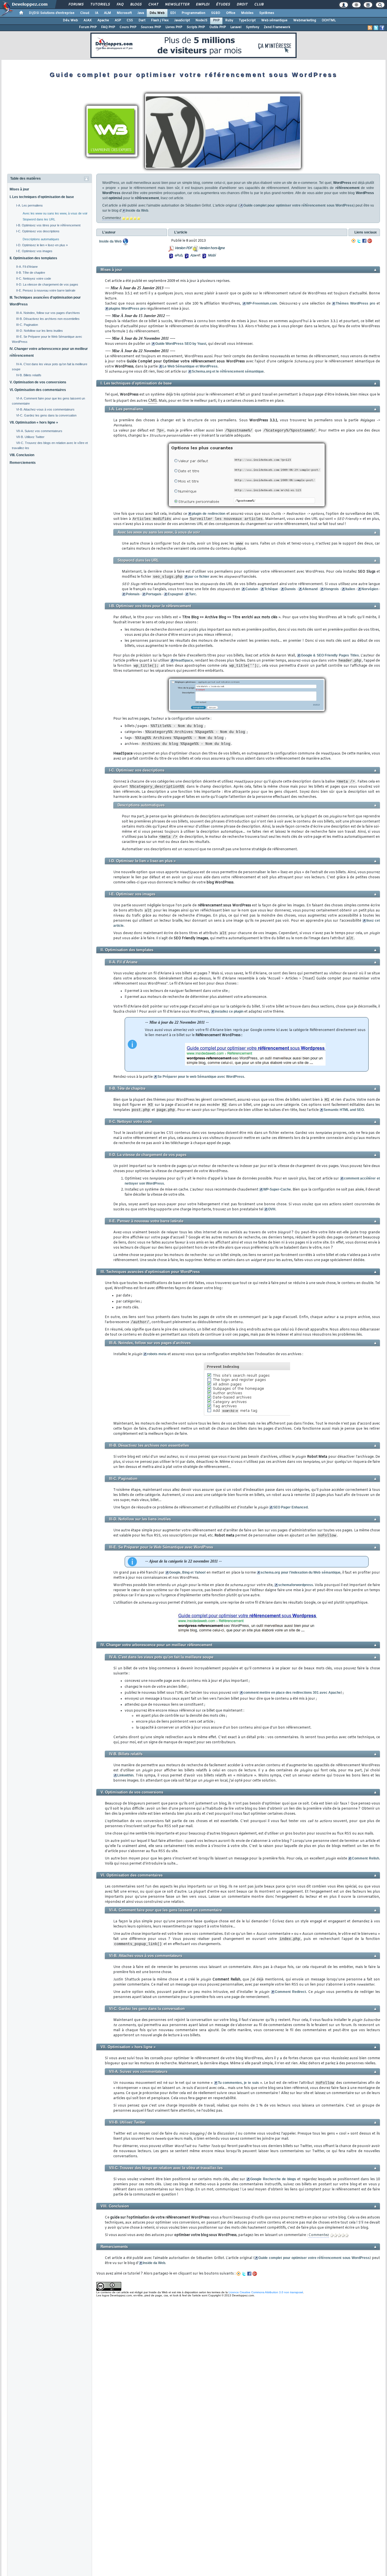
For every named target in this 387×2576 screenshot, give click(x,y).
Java (141, 13)
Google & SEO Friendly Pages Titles (330, 655)
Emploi (202, 5)
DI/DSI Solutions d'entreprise (52, 13)
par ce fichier (199, 577)
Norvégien (370, 589)
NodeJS (201, 20)
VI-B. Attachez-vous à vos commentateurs (45, 409)
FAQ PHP (108, 27)
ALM (108, 13)
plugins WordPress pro (127, 309)
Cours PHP (128, 27)
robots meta (157, 1354)
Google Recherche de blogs (273, 2179)
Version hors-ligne (212, 248)
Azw (193, 256)
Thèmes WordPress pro (355, 303)
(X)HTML (329, 20)
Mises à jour (19, 189)
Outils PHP (218, 27)
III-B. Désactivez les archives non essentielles (48, 319)
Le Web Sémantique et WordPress (190, 366)
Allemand (310, 589)
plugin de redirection (208, 514)
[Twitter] (359, 241)
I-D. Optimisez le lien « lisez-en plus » (42, 245)
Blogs (136, 5)
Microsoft (124, 13)
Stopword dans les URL (39, 219)
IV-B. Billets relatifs (29, 375)
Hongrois (331, 589)
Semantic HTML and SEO (344, 1110)
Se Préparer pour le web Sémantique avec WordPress (201, 1077)
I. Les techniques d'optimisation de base (42, 197)
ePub (178, 256)
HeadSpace (184, 660)
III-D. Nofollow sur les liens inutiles (40, 331)
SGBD (216, 13)
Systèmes (267, 13)
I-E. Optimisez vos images (34, 251)
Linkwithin (125, 1775)
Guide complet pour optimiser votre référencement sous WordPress (298, 205)
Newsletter (177, 5)
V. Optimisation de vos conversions (38, 382)
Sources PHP (151, 27)
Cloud (85, 13)
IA (97, 13)
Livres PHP (174, 27)
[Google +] (370, 241)
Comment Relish (365, 1858)
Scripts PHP (196, 27)
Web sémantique (274, 20)
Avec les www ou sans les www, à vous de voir (55, 213)
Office (231, 13)
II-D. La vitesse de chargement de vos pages (47, 284)
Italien (350, 589)
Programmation (193, 13)
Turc (193, 594)
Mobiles (247, 13)
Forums (76, 5)
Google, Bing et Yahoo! (187, 1572)
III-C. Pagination (27, 325)
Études (223, 5)
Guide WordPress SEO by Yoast (181, 344)
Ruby (229, 20)
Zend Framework (277, 27)
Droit (242, 5)
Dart (142, 20)
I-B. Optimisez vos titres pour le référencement (48, 225)
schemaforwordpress (296, 1585)
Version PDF (183, 248)
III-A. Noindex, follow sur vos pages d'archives (48, 313)
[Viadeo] (354, 241)
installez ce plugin (229, 1011)
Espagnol (175, 594)
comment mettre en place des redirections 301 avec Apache (292, 1693)
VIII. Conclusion (22, 455)
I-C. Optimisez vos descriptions (38, 231)
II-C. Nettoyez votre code (34, 279)
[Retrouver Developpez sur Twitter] (376, 28)
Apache (103, 20)
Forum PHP (88, 27)
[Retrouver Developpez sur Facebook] (382, 28)
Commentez (112, 218)
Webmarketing (305, 20)
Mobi (211, 256)
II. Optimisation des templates (33, 258)
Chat (153, 5)
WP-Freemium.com (262, 303)
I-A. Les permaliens (29, 205)
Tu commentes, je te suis (238, 2083)
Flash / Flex (160, 20)
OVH (272, 1209)
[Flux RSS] (370, 28)
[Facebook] (364, 241)
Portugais (154, 594)
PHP (216, 20)
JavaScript (182, 20)
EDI (173, 13)
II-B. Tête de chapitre (31, 273)
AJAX (88, 20)
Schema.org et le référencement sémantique (228, 371)
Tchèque (271, 589)
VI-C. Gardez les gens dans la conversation (46, 415)
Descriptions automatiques (41, 239)
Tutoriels (100, 5)
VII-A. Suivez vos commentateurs (39, 431)
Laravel (236, 27)
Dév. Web (157, 13)
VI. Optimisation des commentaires (38, 390)
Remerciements (23, 463)
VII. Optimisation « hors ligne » (34, 422)
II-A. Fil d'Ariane (27, 267)
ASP (118, 20)
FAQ (120, 5)
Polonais (133, 594)
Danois (290, 589)
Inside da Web (137, 211)
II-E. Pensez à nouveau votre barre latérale (46, 290)
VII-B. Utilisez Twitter (30, 437)
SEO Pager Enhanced (290, 1507)
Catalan (252, 589)
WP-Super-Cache (277, 1189)
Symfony (253, 27)
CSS (130, 20)
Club (259, 5)
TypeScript (247, 20)
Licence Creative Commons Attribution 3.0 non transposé (266, 2292)
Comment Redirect (290, 1992)
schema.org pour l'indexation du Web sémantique (300, 1572)
